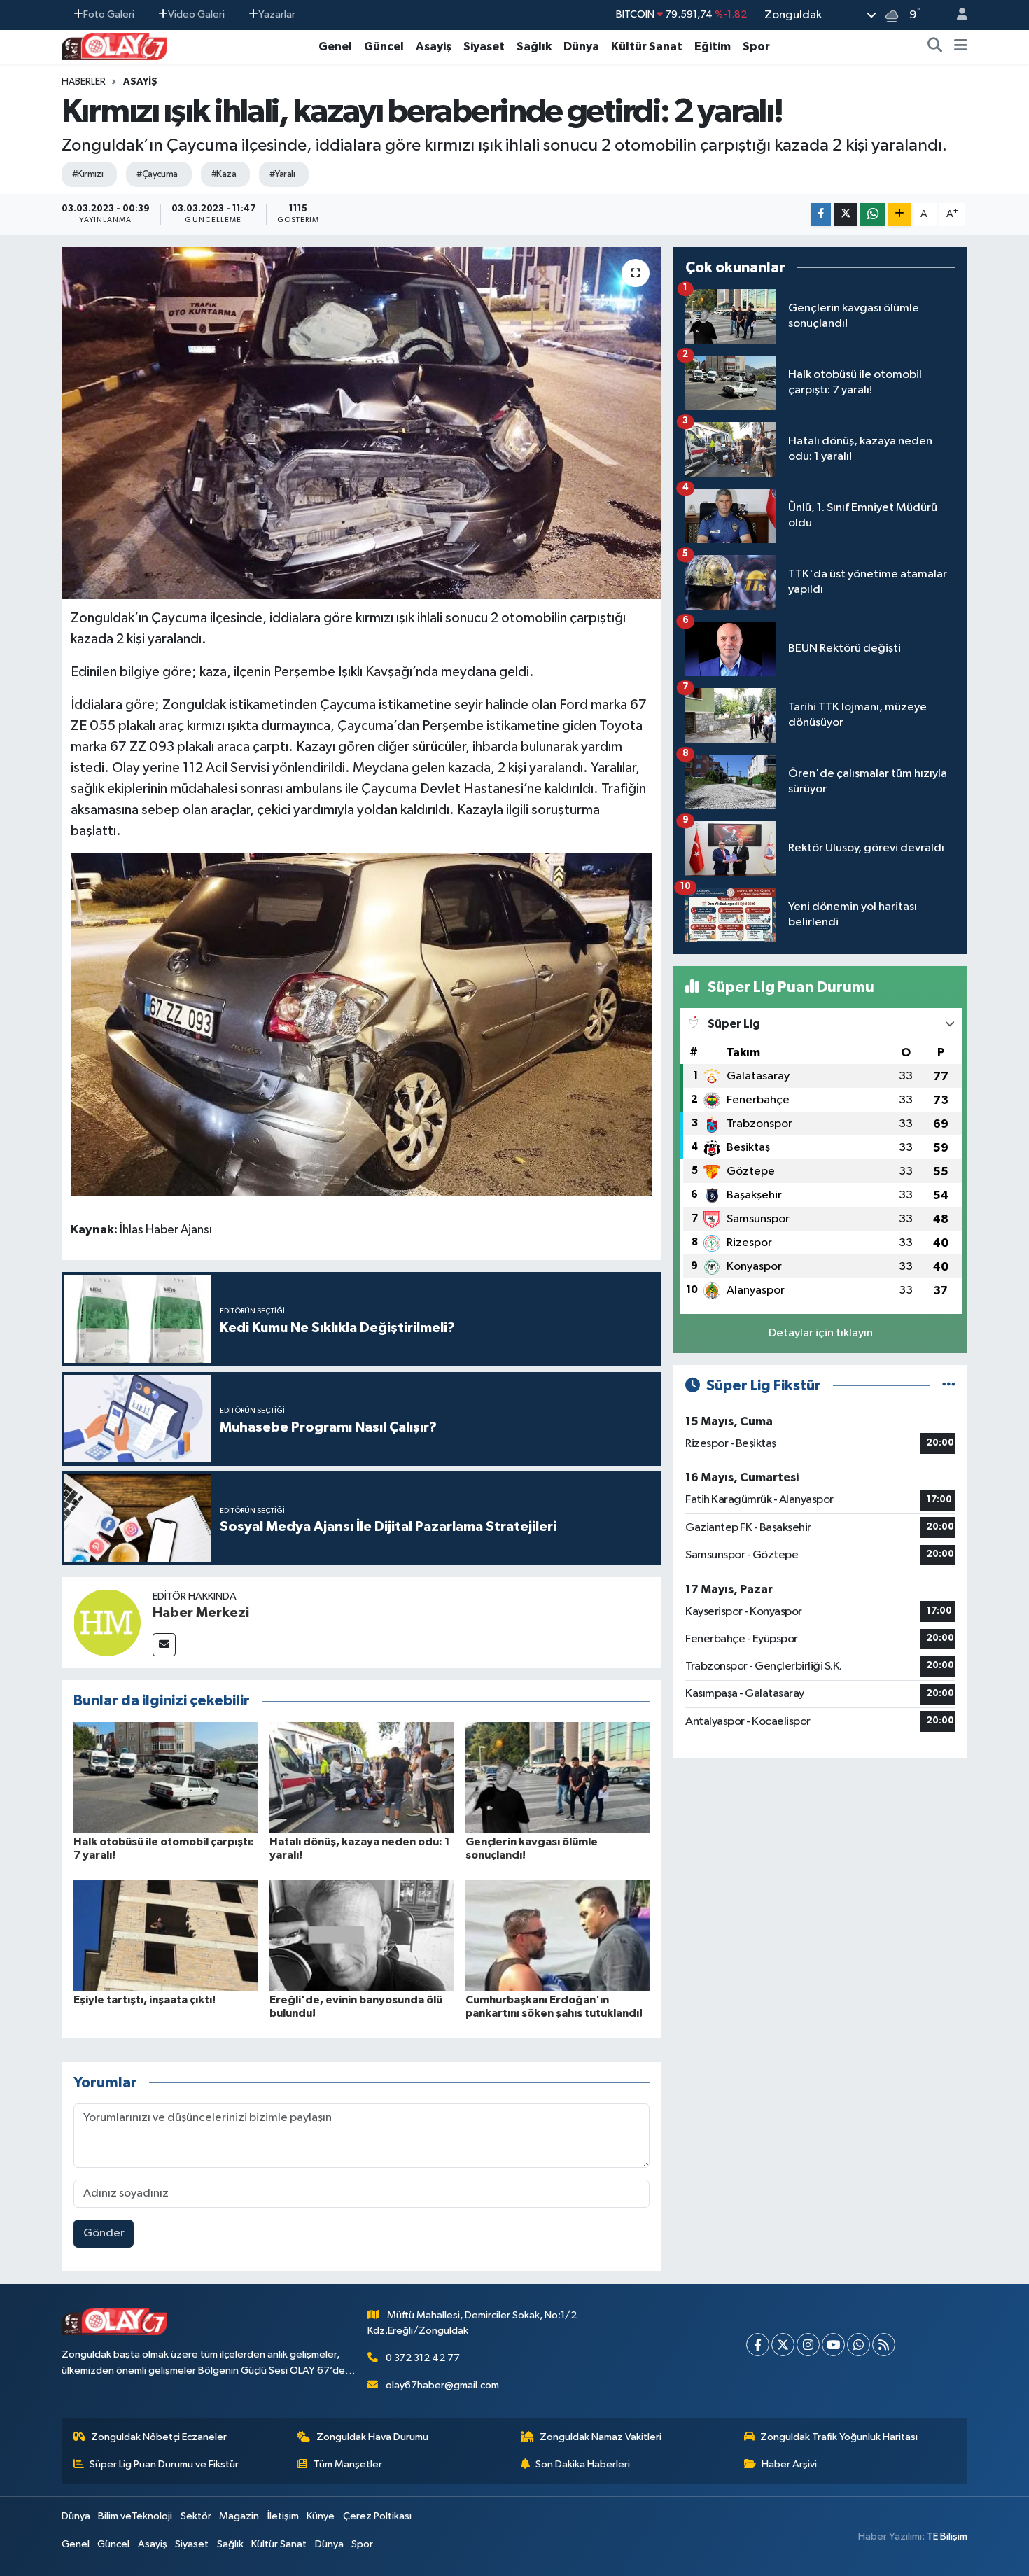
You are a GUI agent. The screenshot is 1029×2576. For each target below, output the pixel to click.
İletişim (283, 2516)
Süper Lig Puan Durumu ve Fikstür (164, 2464)
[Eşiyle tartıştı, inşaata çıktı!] (166, 1935)
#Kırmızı (88, 174)
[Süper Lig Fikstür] (949, 1386)
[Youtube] (833, 2345)
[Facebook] (758, 2345)
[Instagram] (808, 2345)
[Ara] (935, 47)
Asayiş (434, 47)
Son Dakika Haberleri (583, 2464)
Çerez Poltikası (377, 2516)
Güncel (384, 47)
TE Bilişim (947, 2536)
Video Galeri (196, 14)
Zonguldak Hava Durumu (372, 2437)
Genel (335, 47)
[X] (783, 2345)
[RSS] (884, 2345)
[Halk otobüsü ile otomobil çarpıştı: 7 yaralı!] (166, 1777)
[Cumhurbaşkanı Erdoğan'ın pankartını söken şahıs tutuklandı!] (558, 1935)
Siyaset (484, 47)
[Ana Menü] (961, 47)
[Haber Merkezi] (107, 1622)
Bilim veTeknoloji (135, 2516)
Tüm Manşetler (348, 2464)
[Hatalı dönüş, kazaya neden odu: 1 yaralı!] (362, 1777)
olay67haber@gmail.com (442, 2385)
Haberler (84, 82)
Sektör (196, 2516)
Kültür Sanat (647, 47)
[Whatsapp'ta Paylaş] (873, 215)
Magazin (239, 2516)
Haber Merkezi (201, 1613)
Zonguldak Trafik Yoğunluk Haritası (839, 2437)
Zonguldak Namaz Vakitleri (601, 2437)
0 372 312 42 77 (423, 2358)
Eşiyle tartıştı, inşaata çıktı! (145, 2000)
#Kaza (224, 174)
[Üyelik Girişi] (956, 15)
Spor (756, 47)
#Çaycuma (157, 174)
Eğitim (713, 47)
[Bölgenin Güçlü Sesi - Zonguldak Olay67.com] (114, 46)
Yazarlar (277, 14)
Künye (321, 2516)
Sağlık (534, 47)
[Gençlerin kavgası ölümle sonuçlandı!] (558, 1777)
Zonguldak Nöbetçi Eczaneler (159, 2437)
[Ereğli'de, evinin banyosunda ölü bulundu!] (362, 1935)
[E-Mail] (164, 1645)
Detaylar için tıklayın (821, 1333)
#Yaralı (282, 174)
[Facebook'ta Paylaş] (821, 215)
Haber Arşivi (789, 2464)
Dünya (581, 47)
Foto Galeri (109, 14)
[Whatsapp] (859, 2345)
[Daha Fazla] (900, 215)
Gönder (104, 2233)
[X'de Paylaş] (846, 215)
